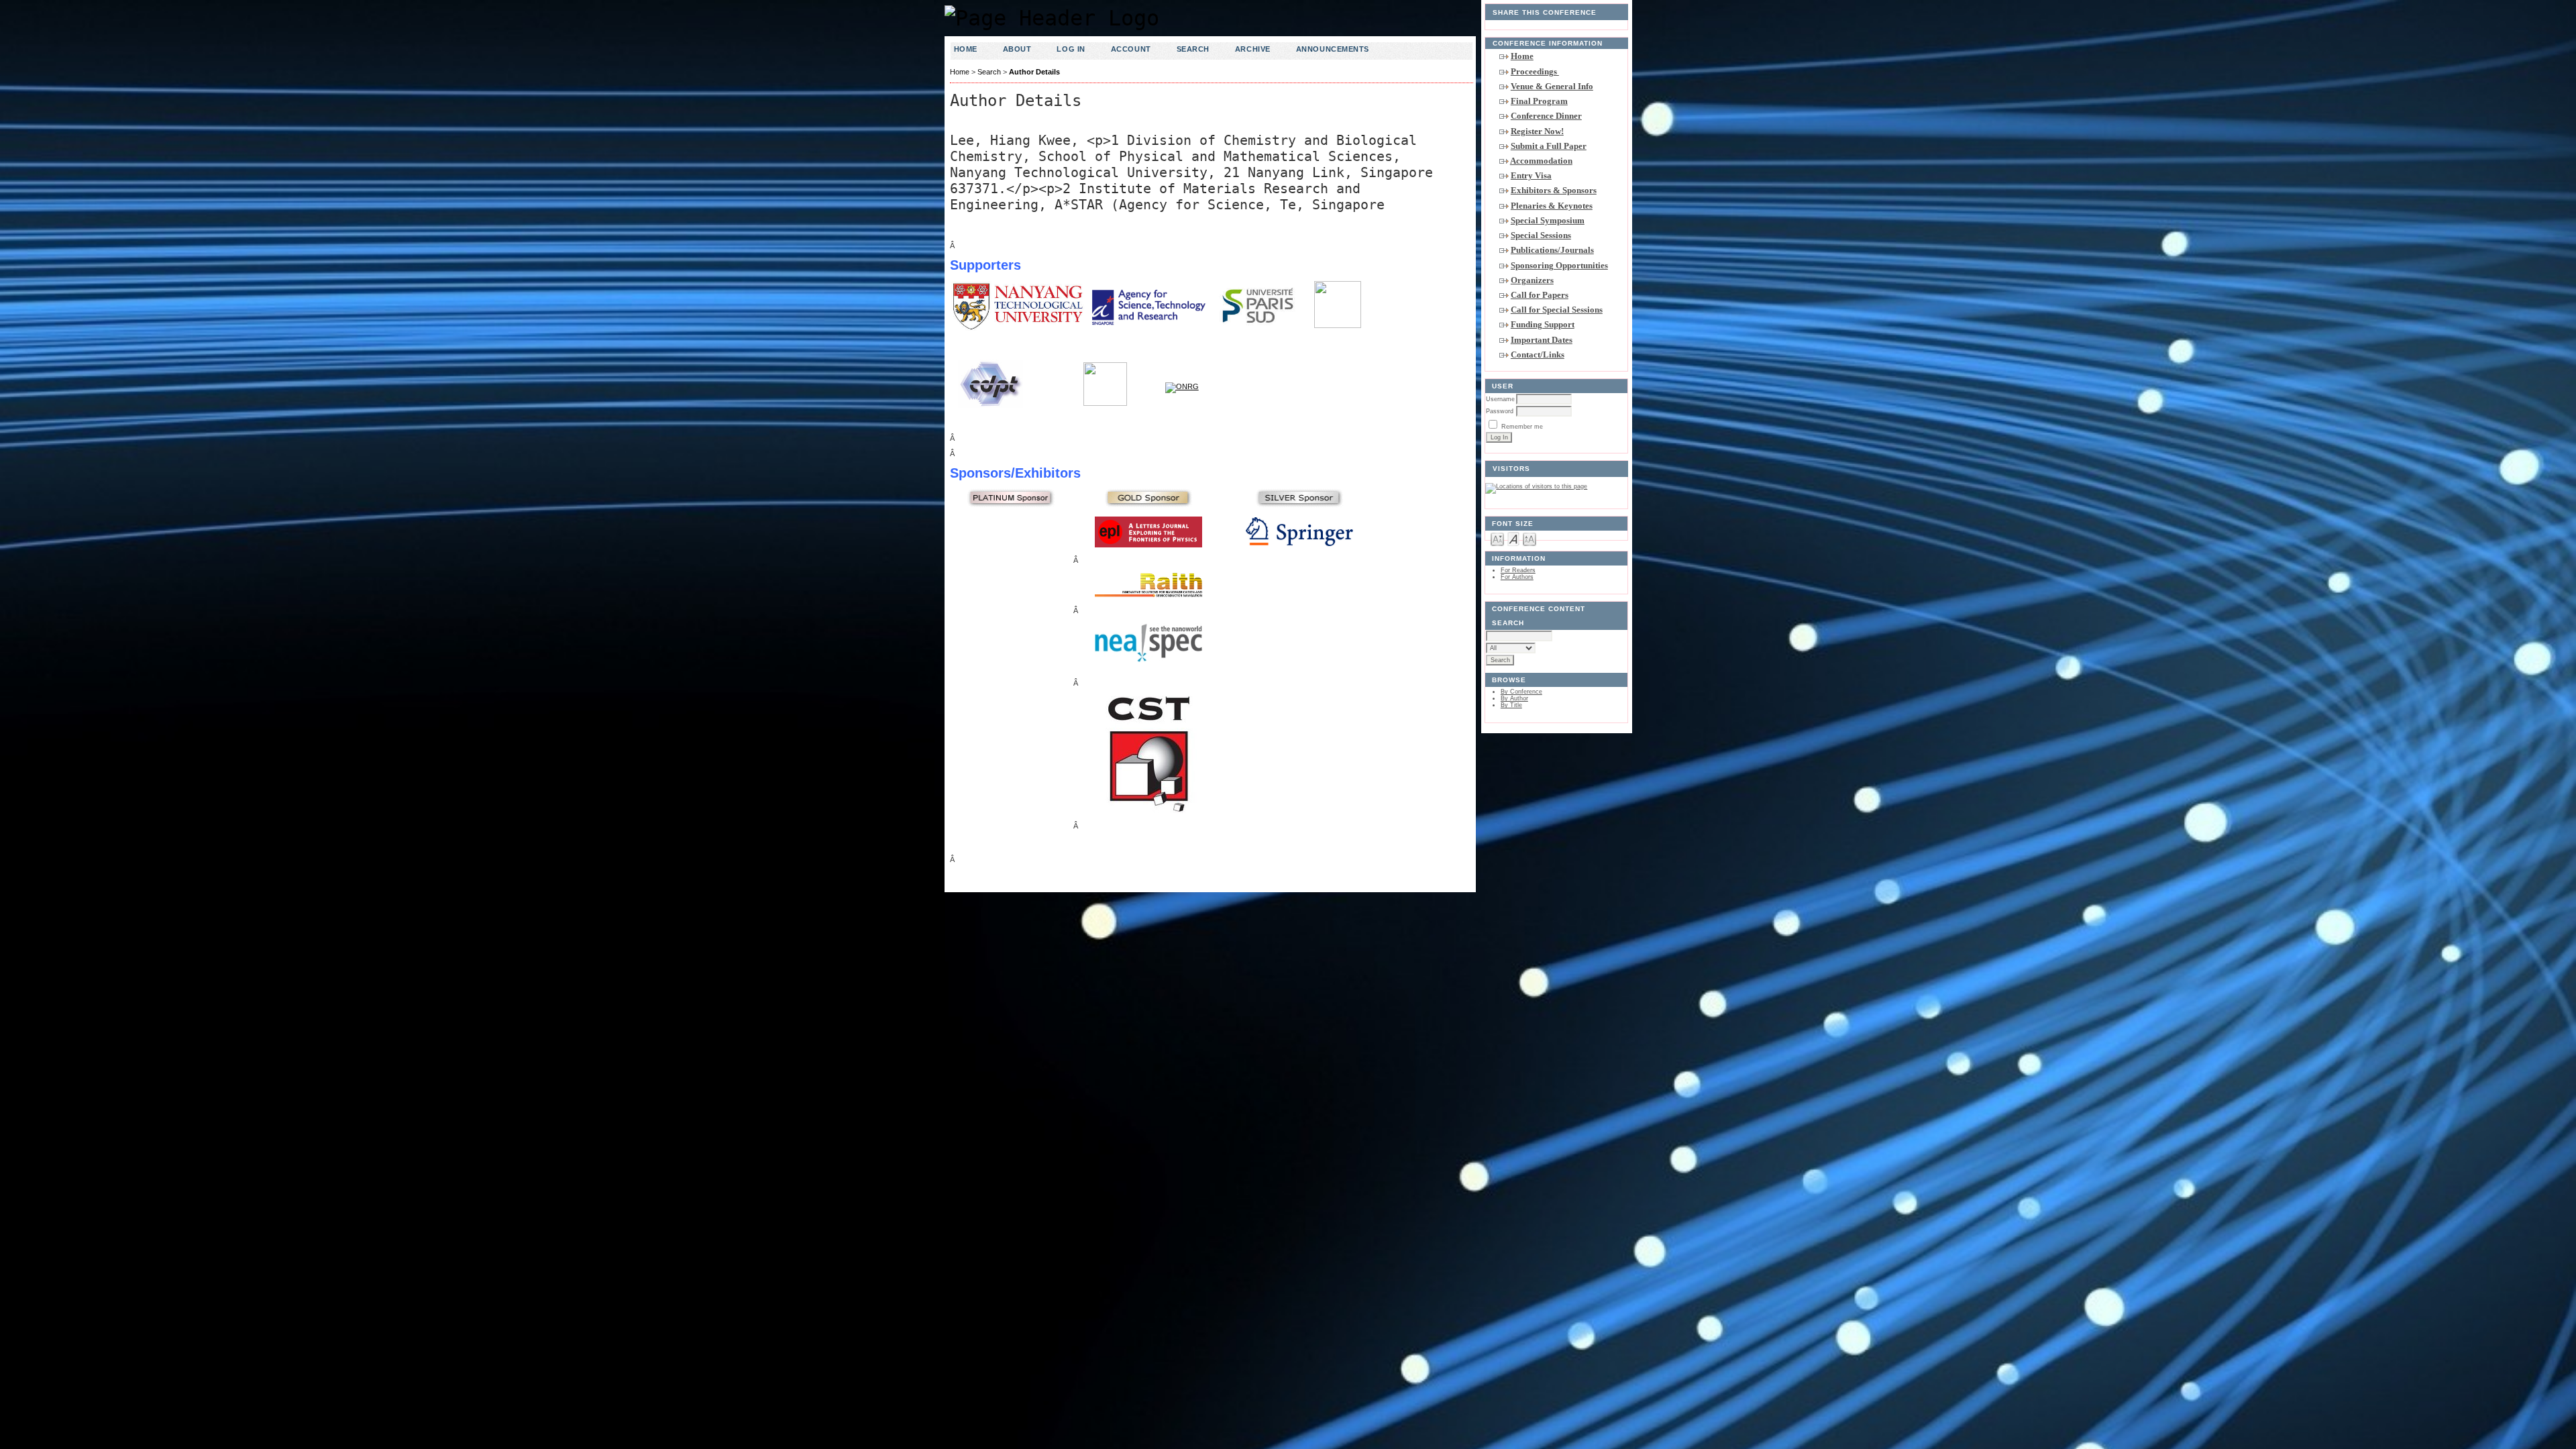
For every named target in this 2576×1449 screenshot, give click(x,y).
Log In (1071, 49)
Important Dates (1542, 340)
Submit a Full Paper (1549, 146)
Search (1193, 49)
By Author (1514, 698)
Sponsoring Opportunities (1559, 265)
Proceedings (1535, 71)
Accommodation (1541, 161)
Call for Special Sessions (1557, 310)
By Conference (1521, 692)
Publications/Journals (1552, 250)
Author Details (1034, 72)
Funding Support (1543, 324)
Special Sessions (1541, 235)
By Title (1511, 705)
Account (1131, 49)
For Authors (1517, 577)
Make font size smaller (1497, 538)
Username (1500, 399)
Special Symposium (1548, 220)
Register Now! (1537, 131)
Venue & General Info (1552, 86)
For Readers (1518, 570)
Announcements (1333, 49)
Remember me (1522, 427)
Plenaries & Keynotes (1552, 206)
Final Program (1539, 101)
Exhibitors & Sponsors (1554, 190)
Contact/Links (1538, 355)
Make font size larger (1529, 538)
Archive (1253, 49)
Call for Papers (1540, 295)
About (1017, 49)
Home (1522, 56)
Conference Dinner (1546, 116)
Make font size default (1513, 538)
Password (1500, 411)
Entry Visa (1531, 175)
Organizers (1532, 280)
